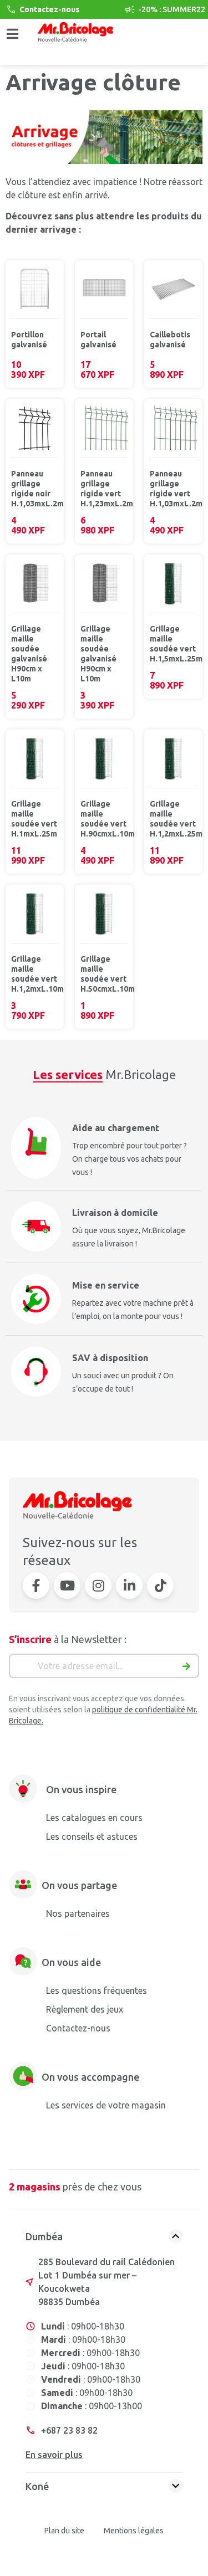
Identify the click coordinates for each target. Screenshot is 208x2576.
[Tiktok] (160, 1585)
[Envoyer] (187, 1669)
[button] (12, 38)
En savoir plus (54, 2455)
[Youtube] (67, 1585)
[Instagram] (98, 1585)
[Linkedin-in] (129, 1585)
